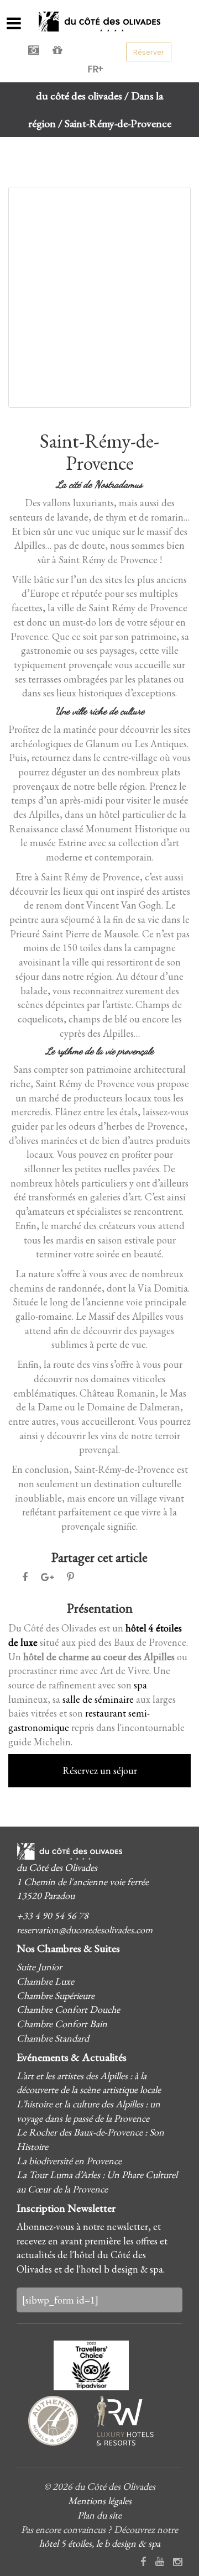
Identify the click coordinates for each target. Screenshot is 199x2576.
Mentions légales (100, 2501)
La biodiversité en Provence (69, 2161)
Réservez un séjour (100, 1770)
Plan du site (99, 2515)
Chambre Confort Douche (68, 2009)
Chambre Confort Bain (62, 2024)
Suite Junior (39, 1967)
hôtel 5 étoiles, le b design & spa (100, 2543)
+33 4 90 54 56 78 (53, 1915)
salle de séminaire (98, 1699)
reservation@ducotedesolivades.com (85, 1930)
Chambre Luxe (45, 1981)
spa (140, 1685)
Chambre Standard (53, 2038)
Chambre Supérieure (56, 1995)
